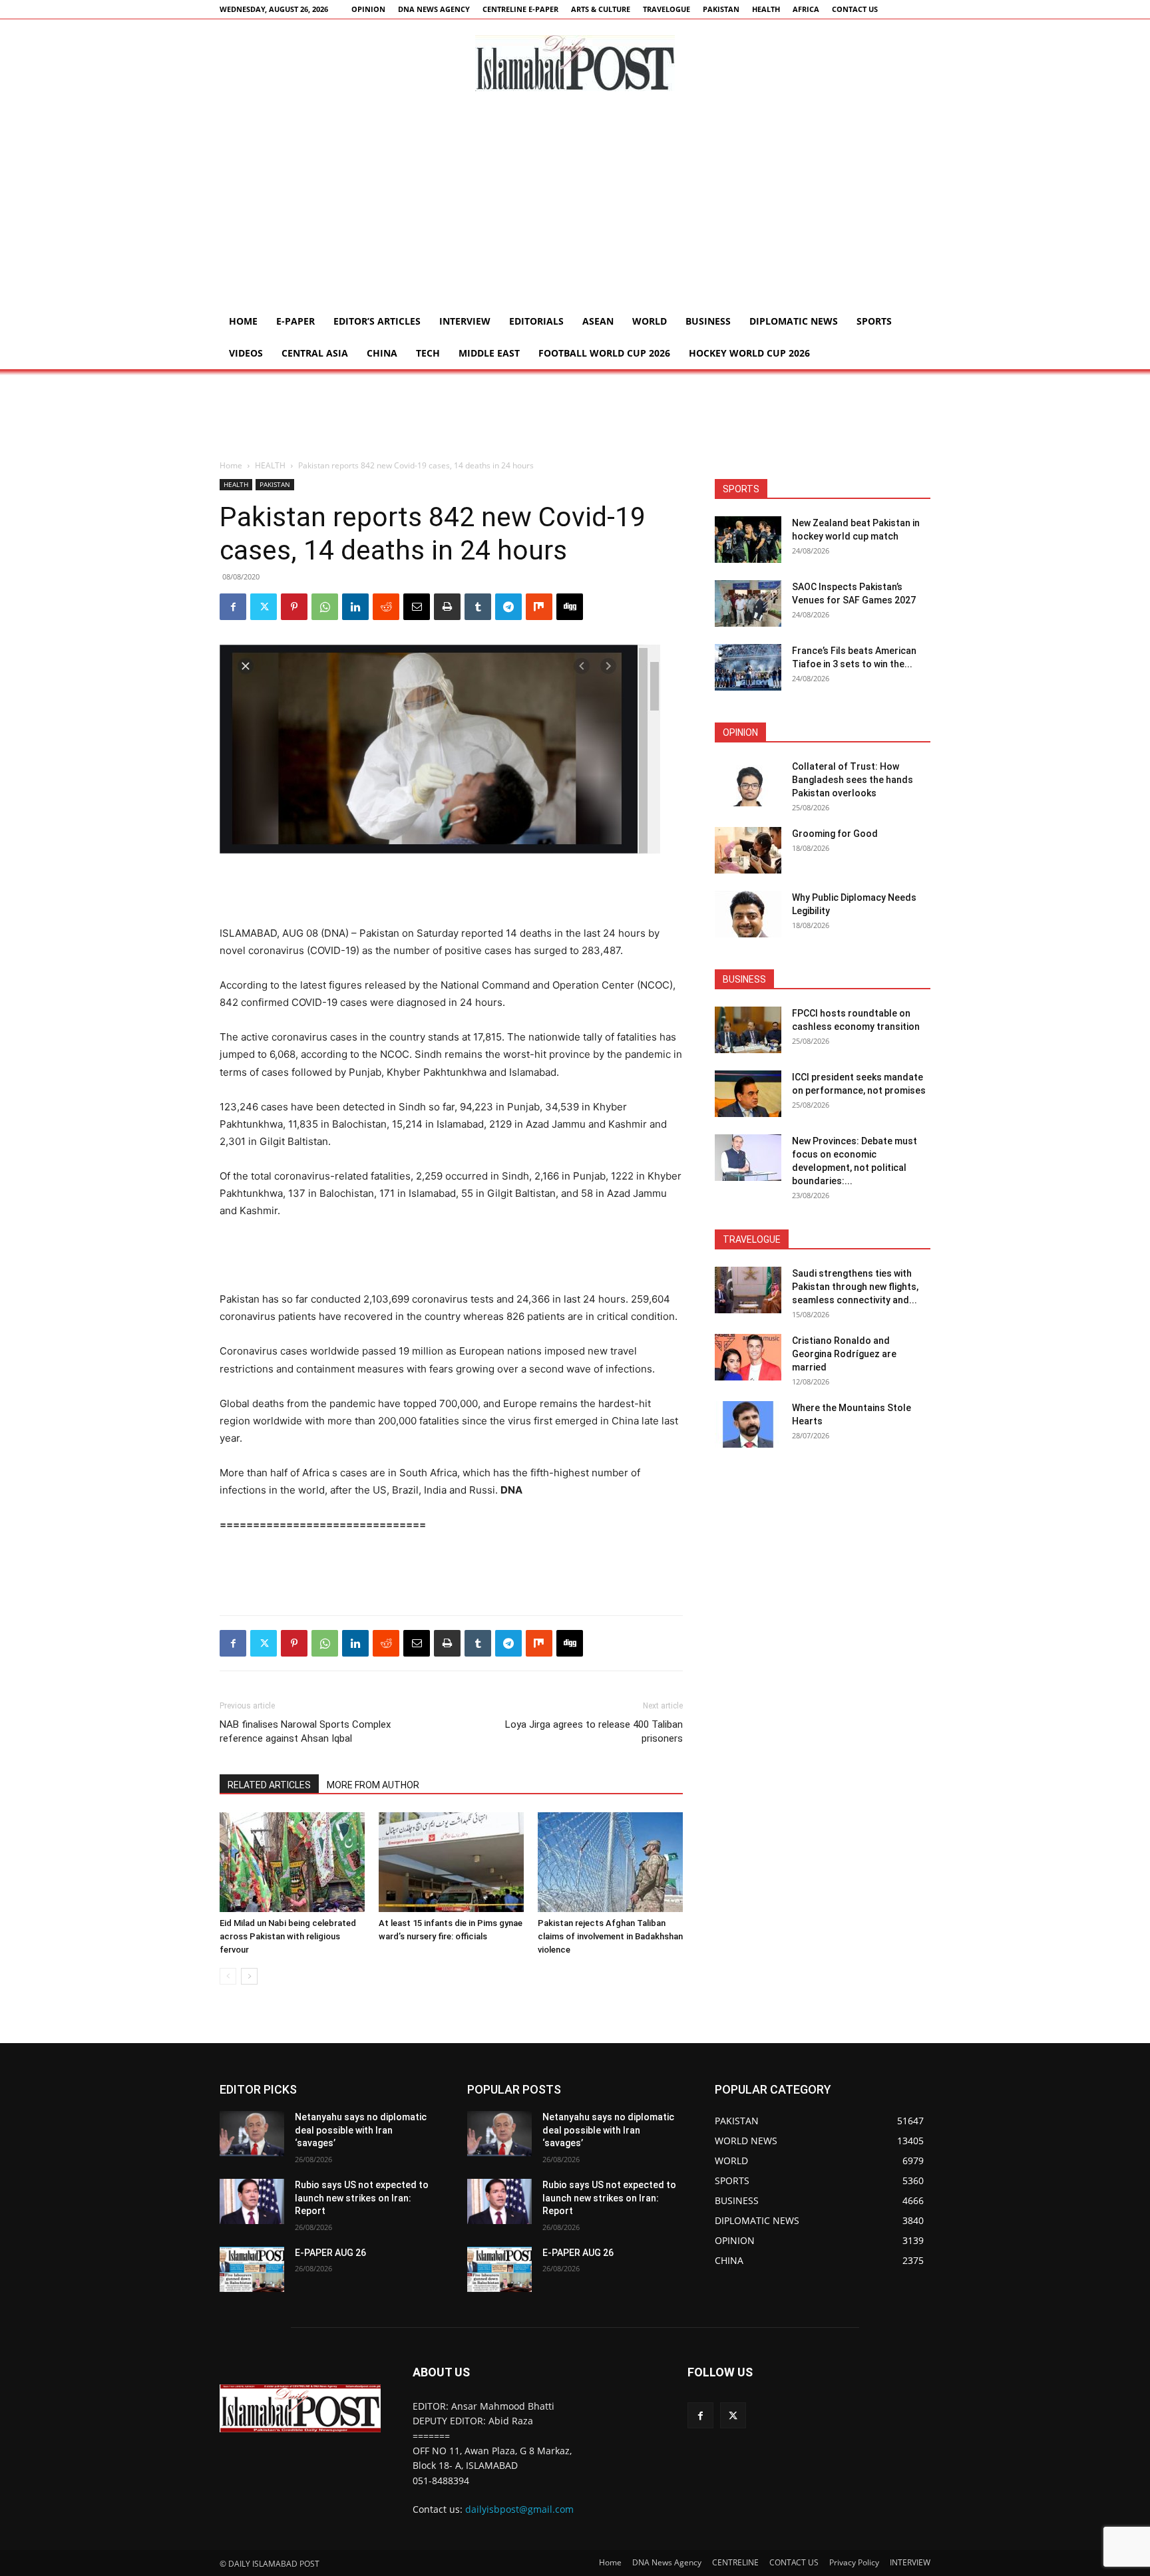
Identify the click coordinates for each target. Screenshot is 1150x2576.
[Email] (417, 607)
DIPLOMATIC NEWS (794, 321)
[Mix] (539, 607)
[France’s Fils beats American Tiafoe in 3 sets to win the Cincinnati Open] (748, 667)
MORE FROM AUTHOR (373, 1785)
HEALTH (766, 9)
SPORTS (874, 321)
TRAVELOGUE (667, 9)
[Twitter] (264, 607)
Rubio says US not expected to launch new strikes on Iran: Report (362, 2198)
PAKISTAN (721, 9)
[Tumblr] (478, 607)
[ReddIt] (386, 607)
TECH (428, 353)
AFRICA (806, 9)
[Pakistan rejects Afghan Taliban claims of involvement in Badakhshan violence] (610, 1862)
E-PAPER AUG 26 (330, 2253)
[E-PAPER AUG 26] (252, 2269)
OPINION (368, 9)
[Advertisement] (575, 206)
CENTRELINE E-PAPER (520, 9)
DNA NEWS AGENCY (434, 9)
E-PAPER (295, 321)
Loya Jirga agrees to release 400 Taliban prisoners (594, 1731)
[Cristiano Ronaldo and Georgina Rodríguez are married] (748, 1357)
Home (243, 321)
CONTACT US (855, 9)
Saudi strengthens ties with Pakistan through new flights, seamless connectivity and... (855, 1287)
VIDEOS (246, 353)
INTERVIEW (465, 321)
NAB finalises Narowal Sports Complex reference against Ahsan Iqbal (305, 1731)
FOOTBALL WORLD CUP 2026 (604, 353)
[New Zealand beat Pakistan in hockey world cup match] (748, 540)
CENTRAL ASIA (315, 353)
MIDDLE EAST (489, 353)
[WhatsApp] (325, 607)
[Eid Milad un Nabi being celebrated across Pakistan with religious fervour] (292, 1862)
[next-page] (249, 1976)
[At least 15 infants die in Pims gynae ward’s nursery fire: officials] (451, 1862)
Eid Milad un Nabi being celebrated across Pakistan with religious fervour (288, 1936)
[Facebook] (233, 607)
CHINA (382, 353)
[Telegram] (508, 607)
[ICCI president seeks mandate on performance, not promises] (748, 1094)
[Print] (447, 607)
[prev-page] (228, 1976)
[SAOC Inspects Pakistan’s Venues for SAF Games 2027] (748, 603)
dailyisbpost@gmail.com (519, 2509)
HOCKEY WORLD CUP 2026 (749, 353)
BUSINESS (708, 321)
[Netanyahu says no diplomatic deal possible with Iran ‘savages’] (252, 2134)
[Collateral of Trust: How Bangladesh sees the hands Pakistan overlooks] (748, 783)
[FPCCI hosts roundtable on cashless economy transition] (748, 1030)
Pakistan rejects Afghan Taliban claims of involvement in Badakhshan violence (610, 1936)
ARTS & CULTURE (601, 9)
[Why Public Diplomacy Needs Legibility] (748, 914)
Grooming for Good (835, 834)
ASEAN (598, 321)
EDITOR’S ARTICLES (377, 321)
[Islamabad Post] (575, 63)
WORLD (650, 321)
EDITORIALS (536, 321)
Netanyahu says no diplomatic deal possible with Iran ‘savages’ (361, 2130)
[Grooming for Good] (748, 850)
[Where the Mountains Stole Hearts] (748, 1424)
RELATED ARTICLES (269, 1785)
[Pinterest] (294, 607)
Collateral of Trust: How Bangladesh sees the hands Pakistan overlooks (853, 780)
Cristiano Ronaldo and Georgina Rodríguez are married (844, 1354)
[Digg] (570, 607)
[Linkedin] (355, 607)
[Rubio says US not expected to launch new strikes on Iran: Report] (252, 2201)
